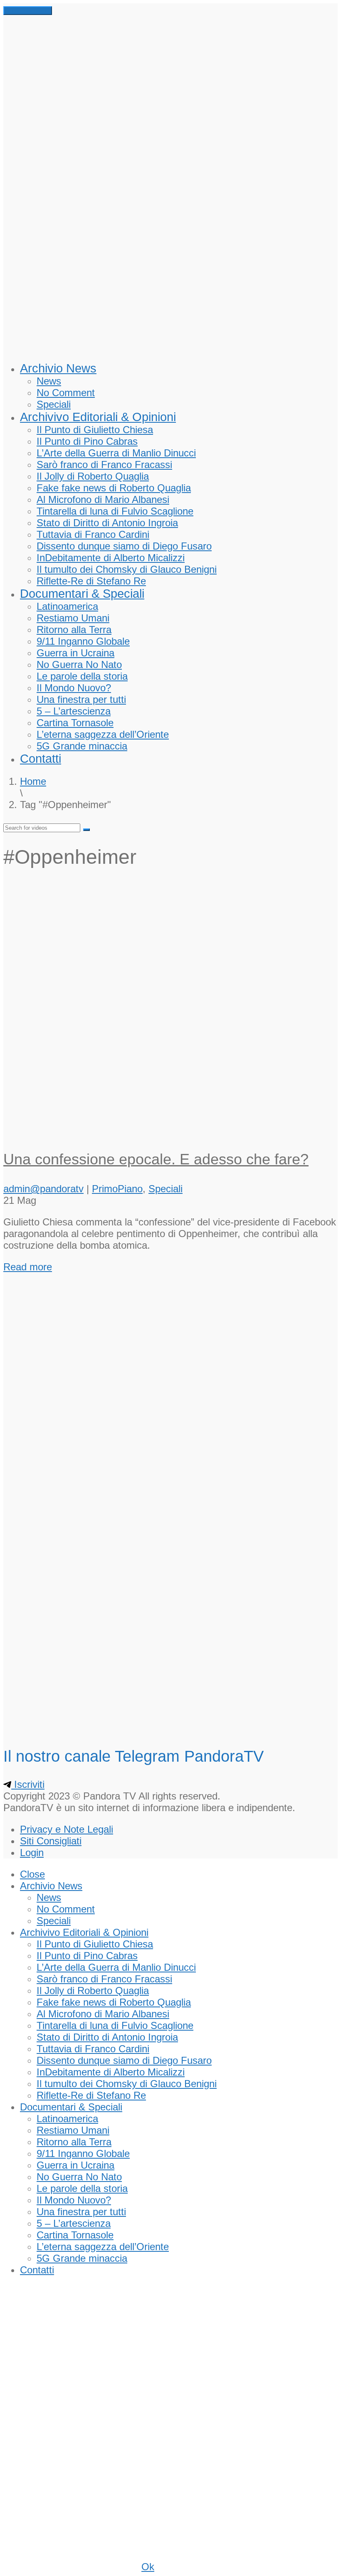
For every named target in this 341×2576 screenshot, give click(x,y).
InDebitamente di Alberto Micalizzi (111, 558)
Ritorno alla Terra (74, 630)
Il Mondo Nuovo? (74, 688)
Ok (148, 2567)
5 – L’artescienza (74, 711)
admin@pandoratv (43, 1189)
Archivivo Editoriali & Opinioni (98, 417)
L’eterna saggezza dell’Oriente (103, 734)
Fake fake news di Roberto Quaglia (114, 488)
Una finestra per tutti (81, 699)
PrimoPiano (117, 1189)
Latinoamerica (67, 606)
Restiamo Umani (73, 618)
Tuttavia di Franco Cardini (93, 534)
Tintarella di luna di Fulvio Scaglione (115, 511)
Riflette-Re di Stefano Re (91, 581)
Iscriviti (28, 1784)
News (49, 381)
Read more (28, 1267)
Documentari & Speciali (82, 594)
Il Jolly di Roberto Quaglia (93, 476)
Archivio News (58, 368)
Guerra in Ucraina (75, 653)
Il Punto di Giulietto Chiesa (95, 430)
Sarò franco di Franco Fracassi (104, 465)
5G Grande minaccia (82, 746)
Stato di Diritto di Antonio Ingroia (107, 523)
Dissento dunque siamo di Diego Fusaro (124, 546)
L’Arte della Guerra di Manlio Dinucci (116, 453)
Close (32, 1874)
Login (32, 1853)
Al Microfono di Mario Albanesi (103, 499)
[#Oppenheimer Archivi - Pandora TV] (170, 346)
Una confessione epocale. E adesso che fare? (156, 1159)
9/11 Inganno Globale (83, 641)
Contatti (41, 759)
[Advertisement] (170, 940)
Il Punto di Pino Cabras (87, 441)
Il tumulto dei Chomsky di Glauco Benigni (127, 569)
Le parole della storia (82, 676)
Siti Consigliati (51, 1841)
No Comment (66, 393)
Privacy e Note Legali (67, 1829)
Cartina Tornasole (75, 723)
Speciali (54, 404)
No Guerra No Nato (79, 664)
